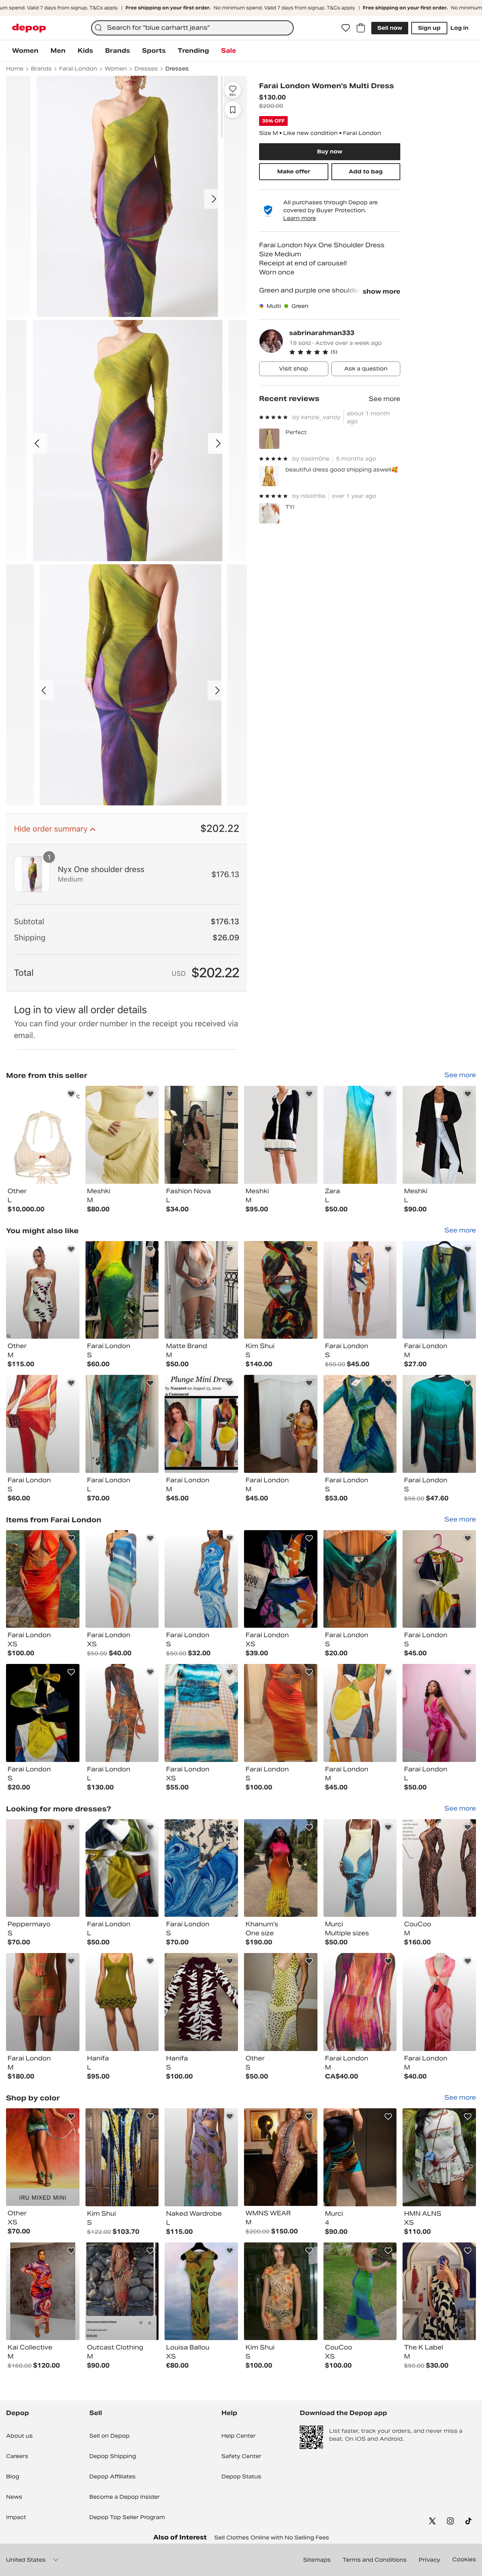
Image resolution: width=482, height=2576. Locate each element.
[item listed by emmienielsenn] (439, 1424)
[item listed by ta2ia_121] (439, 2291)
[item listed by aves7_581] (360, 1424)
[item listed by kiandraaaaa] (360, 2291)
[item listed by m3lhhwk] (201, 1290)
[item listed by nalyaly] (281, 2157)
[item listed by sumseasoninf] (439, 1713)
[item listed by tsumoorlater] (201, 1424)
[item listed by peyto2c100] (201, 1579)
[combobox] (192, 28)
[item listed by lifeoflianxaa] (439, 1868)
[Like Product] (71, 1094)
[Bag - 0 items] (361, 28)
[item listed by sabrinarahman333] (43, 1135)
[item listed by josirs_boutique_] (281, 2002)
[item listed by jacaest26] (439, 1290)
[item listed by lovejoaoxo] (360, 1290)
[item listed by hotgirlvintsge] (122, 1868)
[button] (345, 352)
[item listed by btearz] (122, 1713)
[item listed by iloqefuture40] (43, 1868)
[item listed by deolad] (43, 2291)
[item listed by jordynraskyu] (281, 1290)
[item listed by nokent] (439, 2002)
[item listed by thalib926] (360, 2157)
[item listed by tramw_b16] (281, 1713)
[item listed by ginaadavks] (43, 1579)
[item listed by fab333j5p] (360, 1579)
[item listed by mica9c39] (201, 2002)
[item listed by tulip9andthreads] (201, 1868)
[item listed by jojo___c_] (281, 2291)
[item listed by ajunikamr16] (122, 2002)
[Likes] (346, 28)
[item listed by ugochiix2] (122, 1290)
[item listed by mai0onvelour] (281, 1424)
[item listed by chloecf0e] (122, 2291)
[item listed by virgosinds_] (439, 1579)
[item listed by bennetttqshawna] (360, 1868)
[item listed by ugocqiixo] (43, 1424)
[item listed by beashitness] (201, 2157)
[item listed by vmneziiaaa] (43, 2002)
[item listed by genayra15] (122, 1424)
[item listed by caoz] (360, 2002)
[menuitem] (25, 51)
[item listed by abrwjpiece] (360, 1713)
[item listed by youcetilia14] (281, 1868)
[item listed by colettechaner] (439, 2157)
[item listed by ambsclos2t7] (43, 1713)
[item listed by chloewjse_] (201, 2291)
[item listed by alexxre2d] (43, 2157)
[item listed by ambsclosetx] (281, 1579)
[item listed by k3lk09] (43, 1290)
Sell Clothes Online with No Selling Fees (272, 2538)
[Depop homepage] (29, 28)
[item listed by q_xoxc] (201, 1713)
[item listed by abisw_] (122, 1579)
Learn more (300, 218)
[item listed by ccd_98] (122, 2157)
